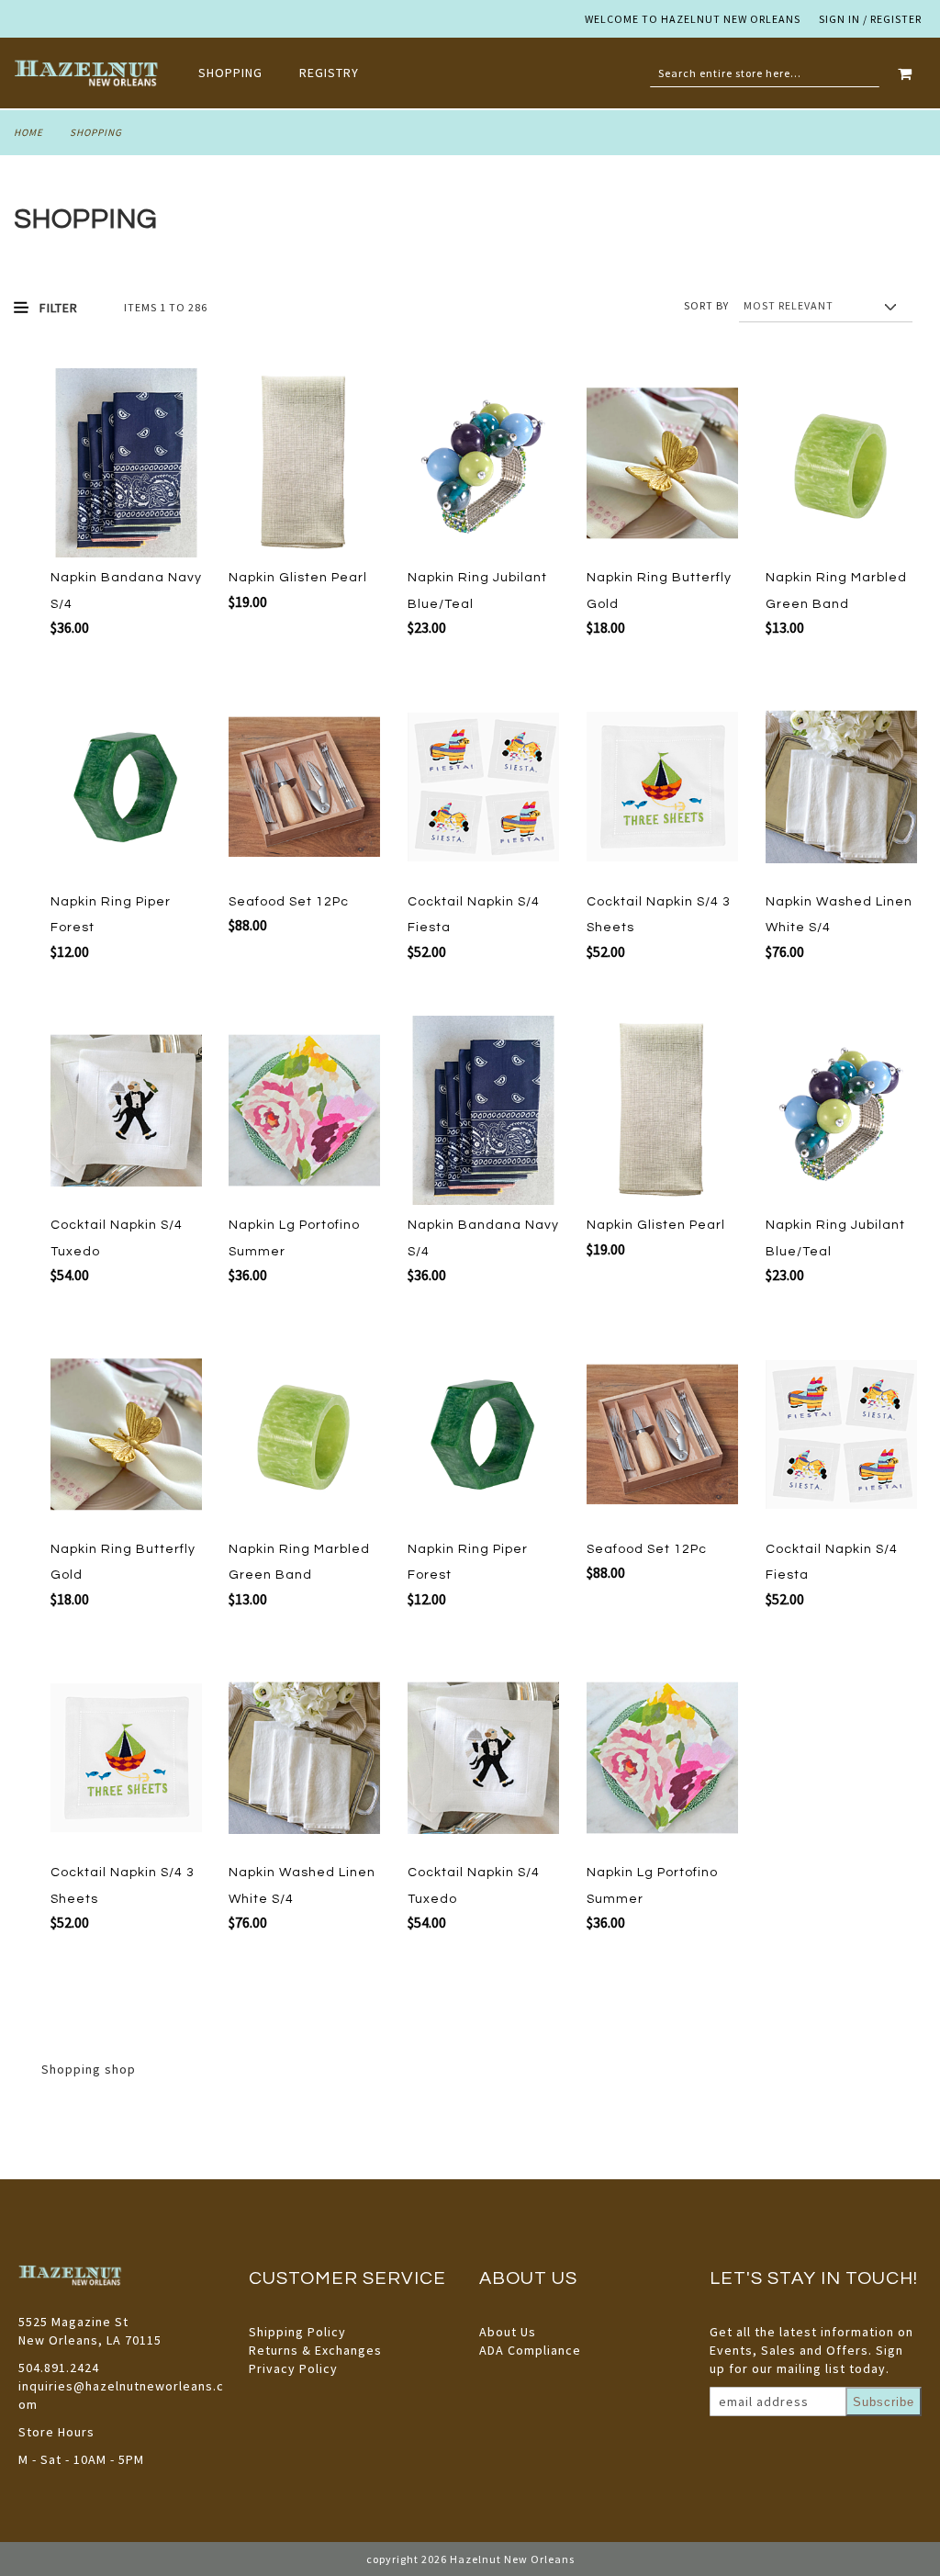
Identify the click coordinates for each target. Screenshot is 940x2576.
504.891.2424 (59, 2368)
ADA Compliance (530, 2350)
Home (28, 132)
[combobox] (765, 73)
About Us (508, 2332)
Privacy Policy (293, 2368)
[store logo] (88, 73)
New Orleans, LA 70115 (90, 2340)
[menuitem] (240, 73)
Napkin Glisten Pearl (298, 578)
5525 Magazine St (73, 2322)
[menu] (288, 73)
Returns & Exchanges (315, 2350)
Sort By (706, 305)
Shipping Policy (297, 2332)
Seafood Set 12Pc (289, 902)
